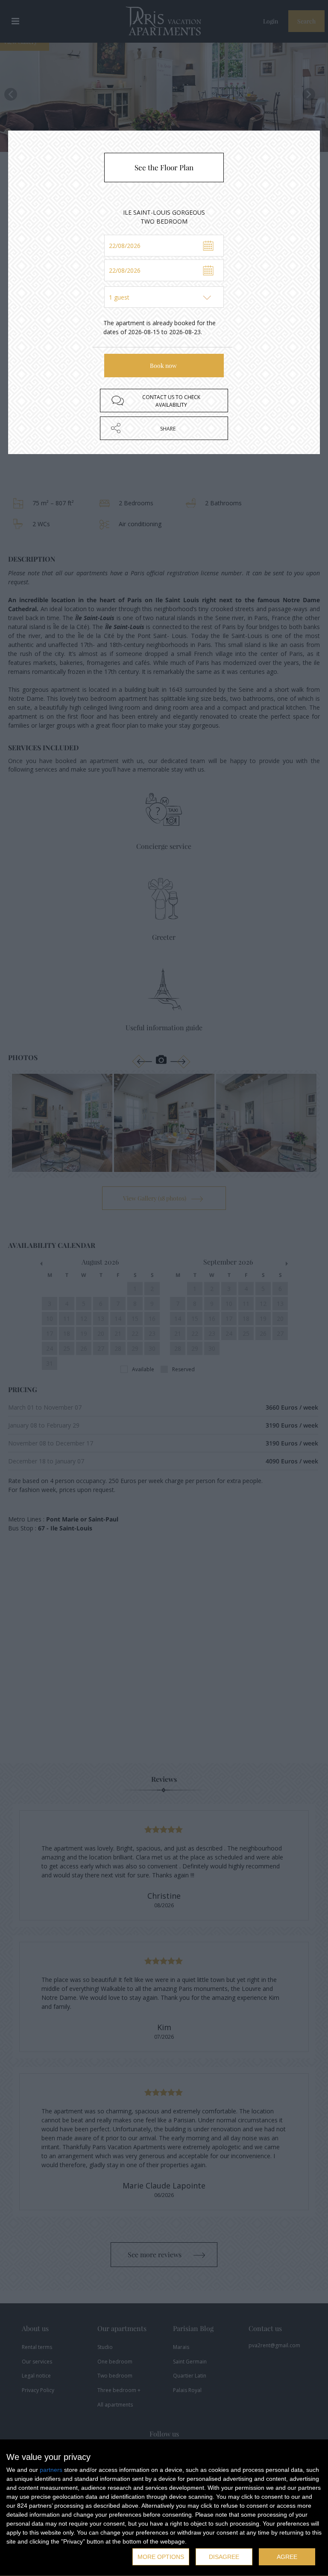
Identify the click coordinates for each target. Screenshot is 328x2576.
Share (168, 429)
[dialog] (164, 2508)
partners (51, 2470)
